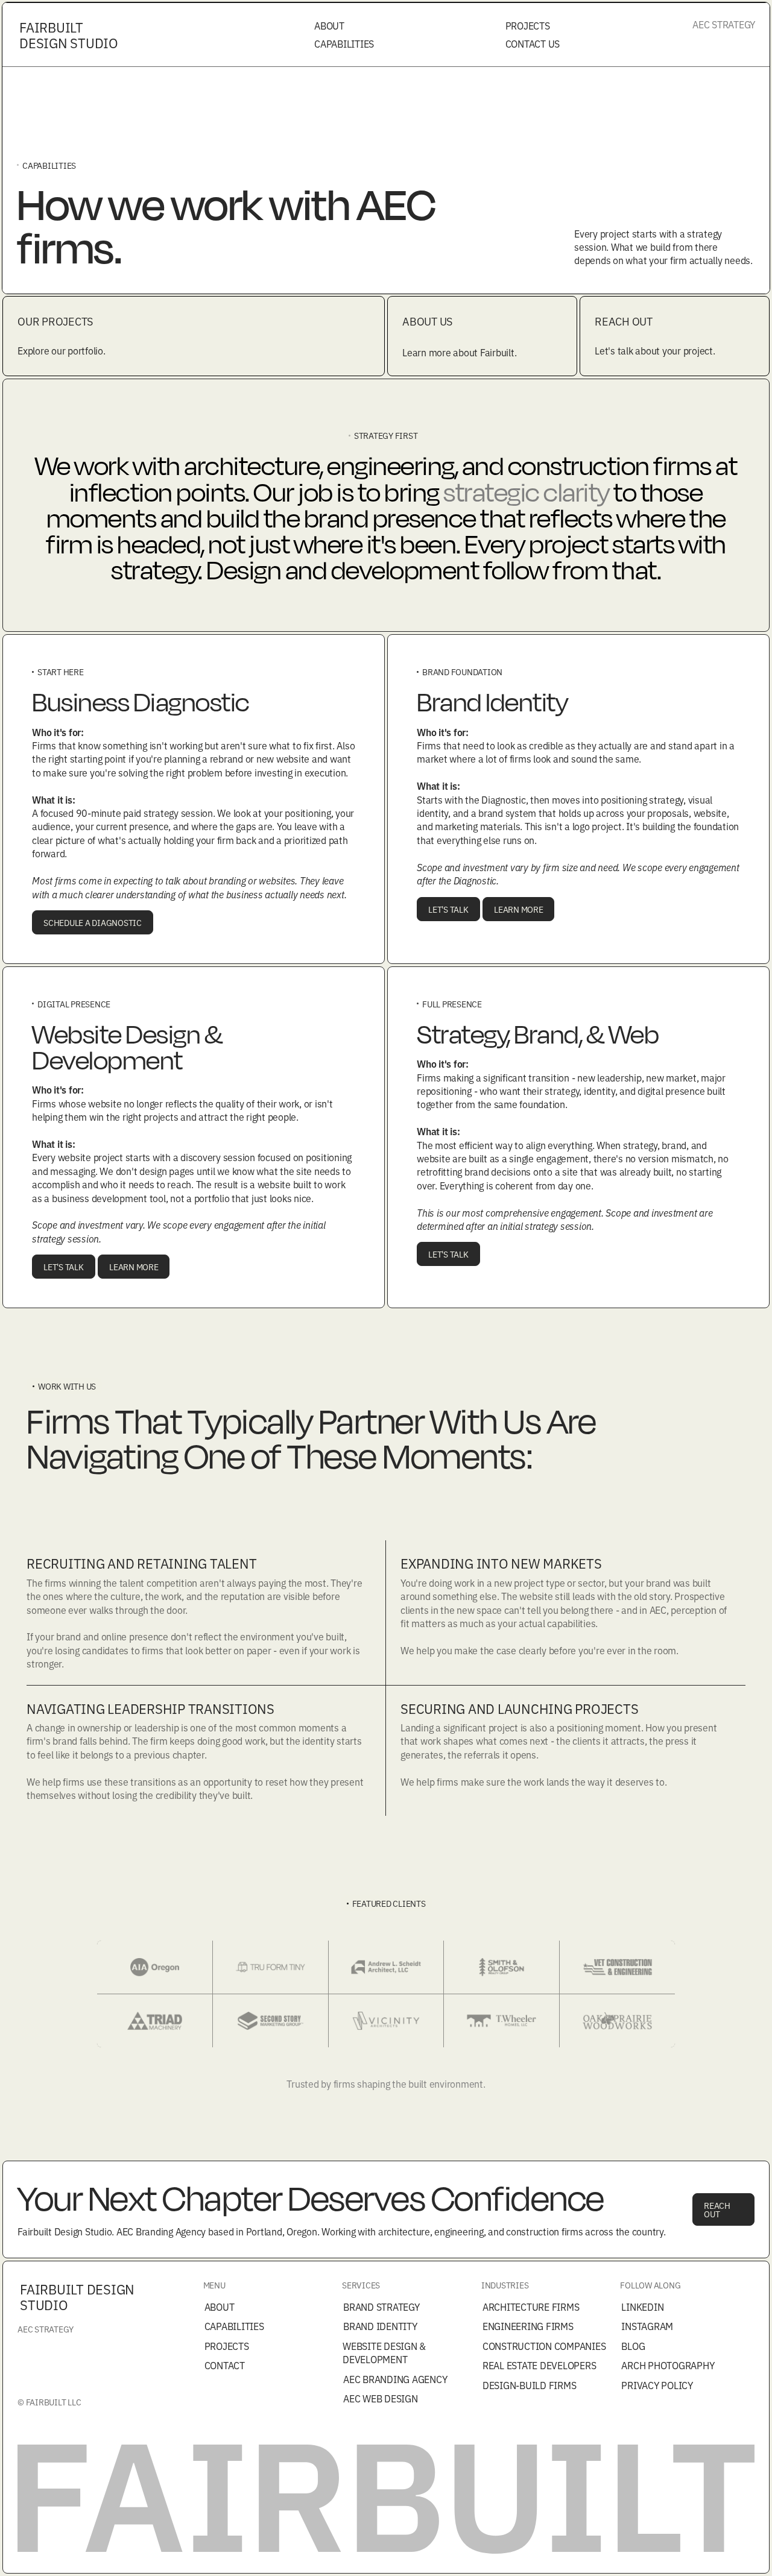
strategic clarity (527, 492)
